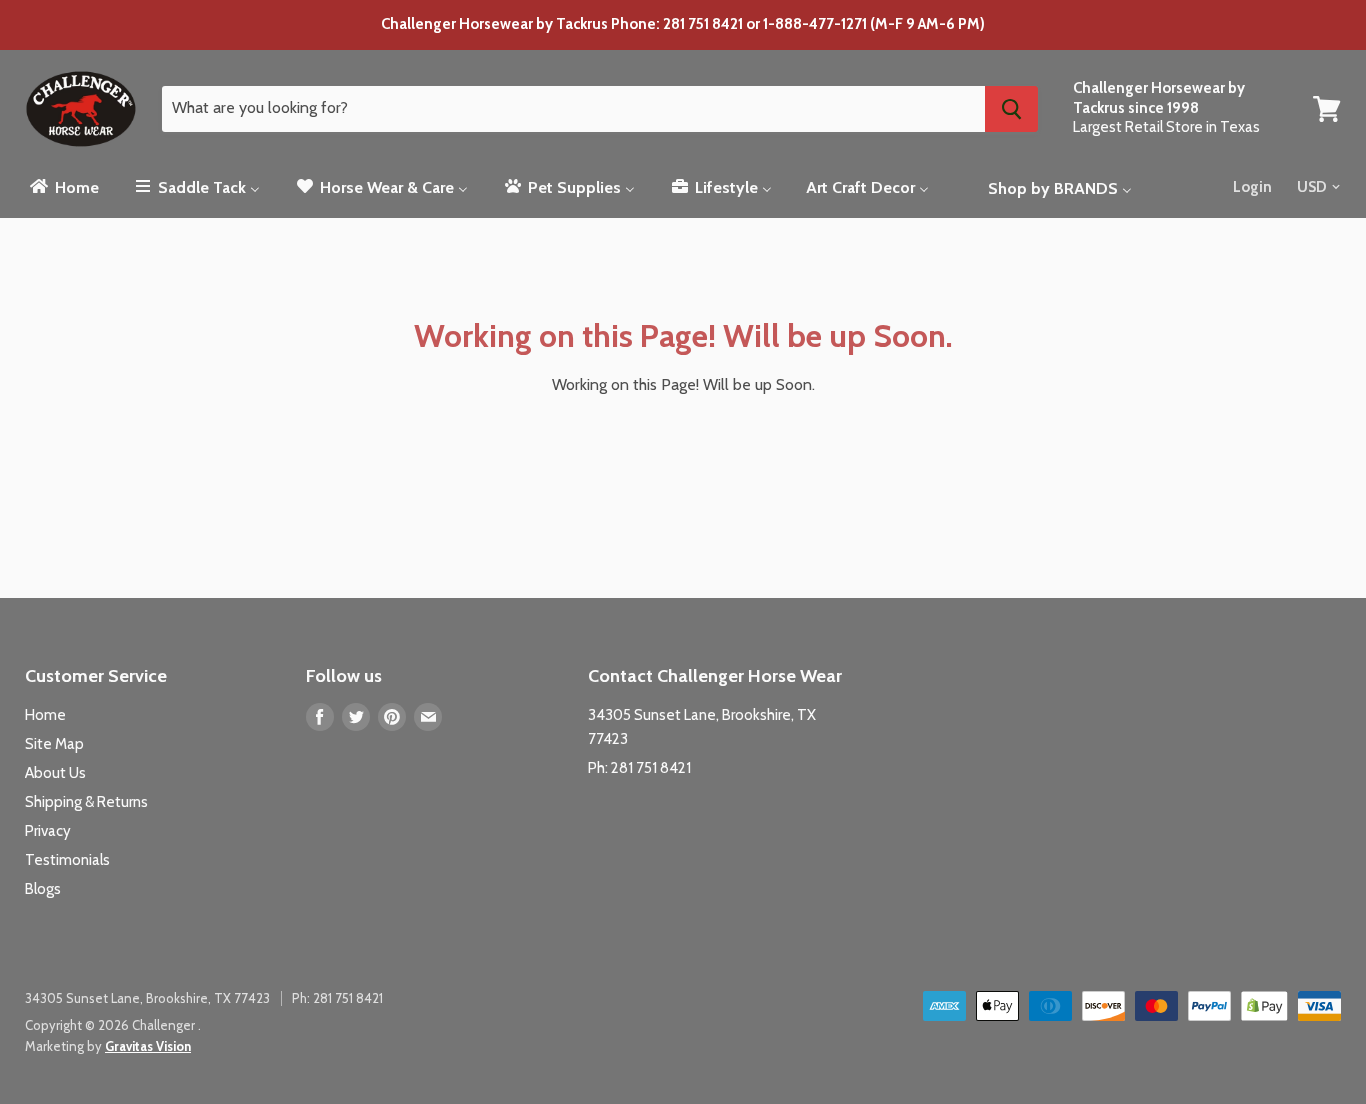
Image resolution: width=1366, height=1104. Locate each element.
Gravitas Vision (148, 1046)
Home (45, 715)
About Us (55, 773)
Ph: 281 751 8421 (639, 768)
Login (1252, 187)
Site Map (54, 744)
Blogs (43, 889)
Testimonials (67, 860)
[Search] (1011, 109)
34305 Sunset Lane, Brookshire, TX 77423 (147, 998)
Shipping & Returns (86, 802)
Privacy (48, 831)
